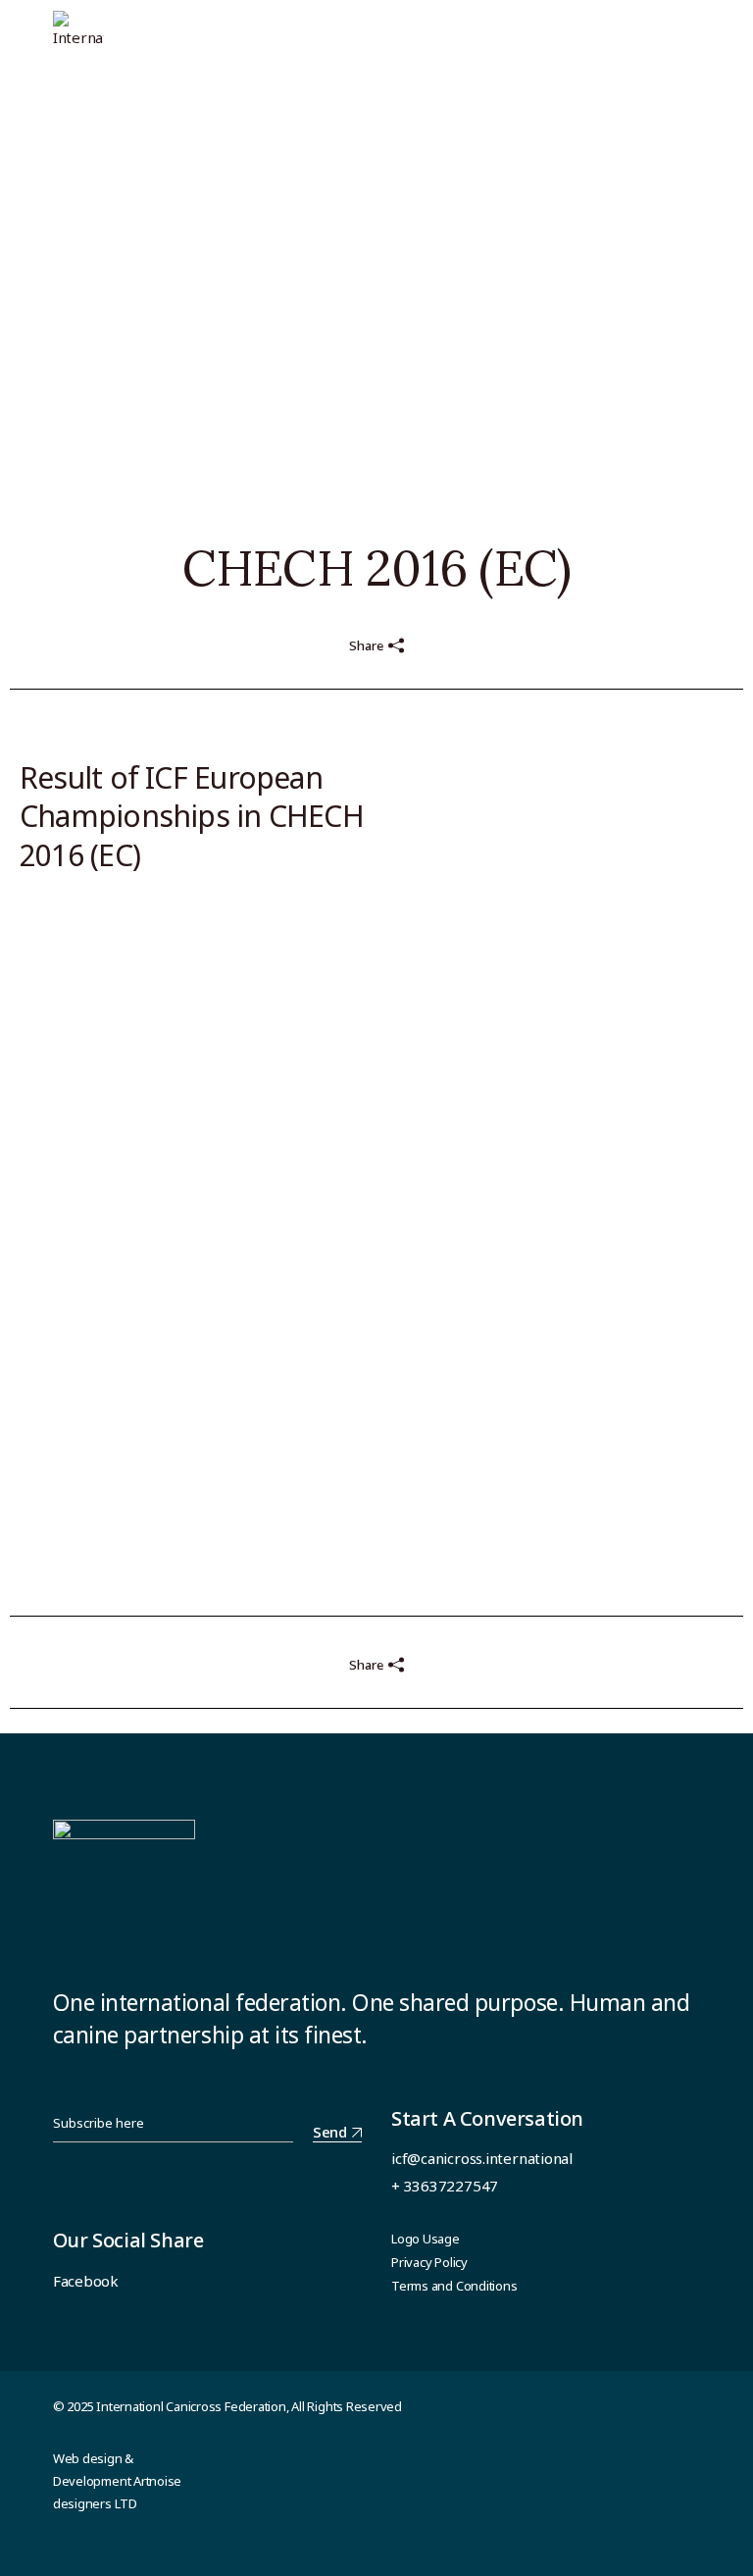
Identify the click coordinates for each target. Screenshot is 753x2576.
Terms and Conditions (454, 2286)
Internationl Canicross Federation (191, 2406)
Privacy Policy (429, 2262)
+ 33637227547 (445, 2186)
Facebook (86, 2281)
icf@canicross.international (482, 2158)
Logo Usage (426, 2239)
